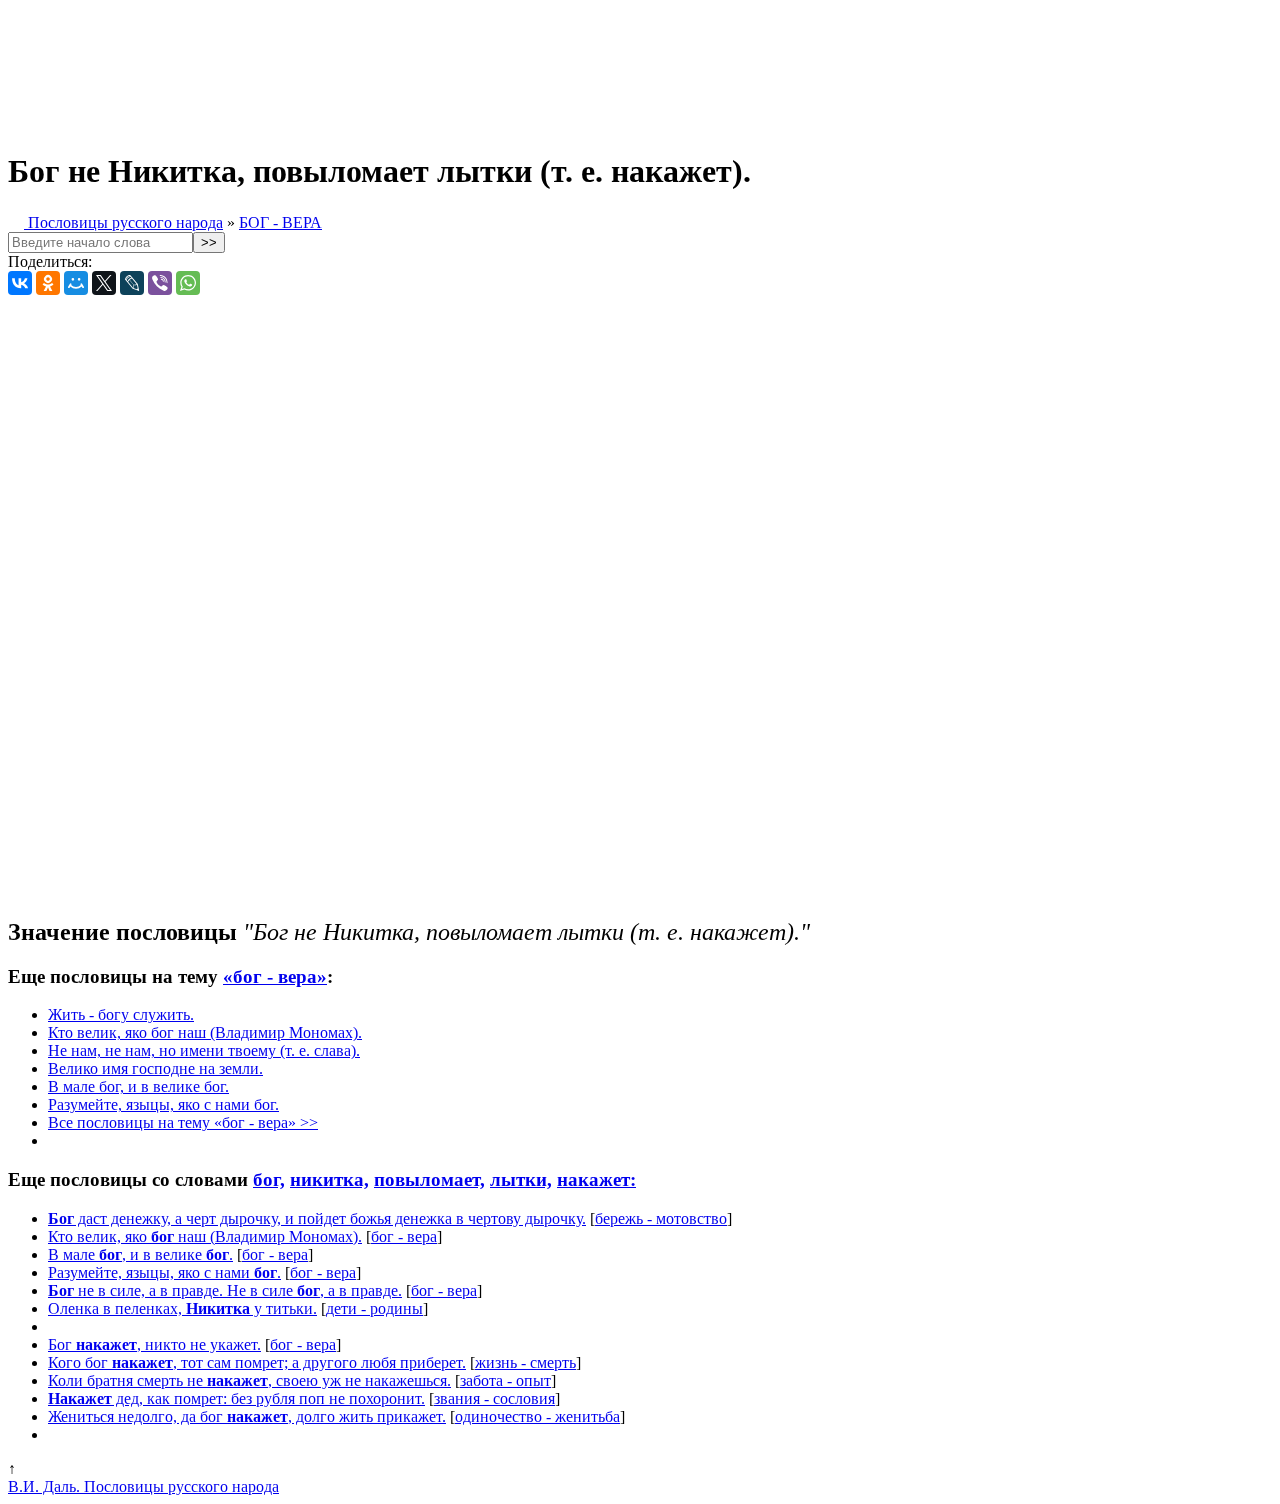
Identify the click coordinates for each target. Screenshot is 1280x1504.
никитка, (329, 1179)
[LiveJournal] (132, 283)
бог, (269, 1179)
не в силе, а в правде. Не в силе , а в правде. (225, 1290)
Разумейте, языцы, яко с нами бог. (163, 1104)
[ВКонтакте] (20, 283)
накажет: (596, 1179)
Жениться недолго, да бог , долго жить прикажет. (247, 1416)
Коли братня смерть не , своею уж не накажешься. (249, 1380)
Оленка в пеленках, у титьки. (182, 1308)
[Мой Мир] (76, 283)
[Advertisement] (498, 68)
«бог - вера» (275, 976)
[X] (104, 283)
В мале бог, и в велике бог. (138, 1086)
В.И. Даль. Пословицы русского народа (143, 1486)
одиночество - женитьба (537, 1416)
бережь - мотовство (661, 1218)
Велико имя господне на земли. (155, 1068)
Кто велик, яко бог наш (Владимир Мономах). (205, 1032)
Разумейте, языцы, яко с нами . (164, 1272)
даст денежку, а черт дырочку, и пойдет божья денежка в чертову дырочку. (317, 1218)
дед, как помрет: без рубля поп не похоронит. (236, 1398)
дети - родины (374, 1308)
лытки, (521, 1179)
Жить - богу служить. (121, 1014)
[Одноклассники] (48, 283)
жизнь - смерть (525, 1362)
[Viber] (160, 283)
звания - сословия (494, 1398)
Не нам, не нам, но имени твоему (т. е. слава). (204, 1050)
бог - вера (404, 1236)
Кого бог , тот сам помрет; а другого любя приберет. (257, 1362)
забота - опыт (505, 1380)
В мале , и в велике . (140, 1254)
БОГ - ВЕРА (280, 222)
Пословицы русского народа (123, 222)
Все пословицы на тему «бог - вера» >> (183, 1122)
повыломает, (429, 1179)
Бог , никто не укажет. (154, 1344)
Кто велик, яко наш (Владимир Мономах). (205, 1236)
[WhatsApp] (188, 283)
